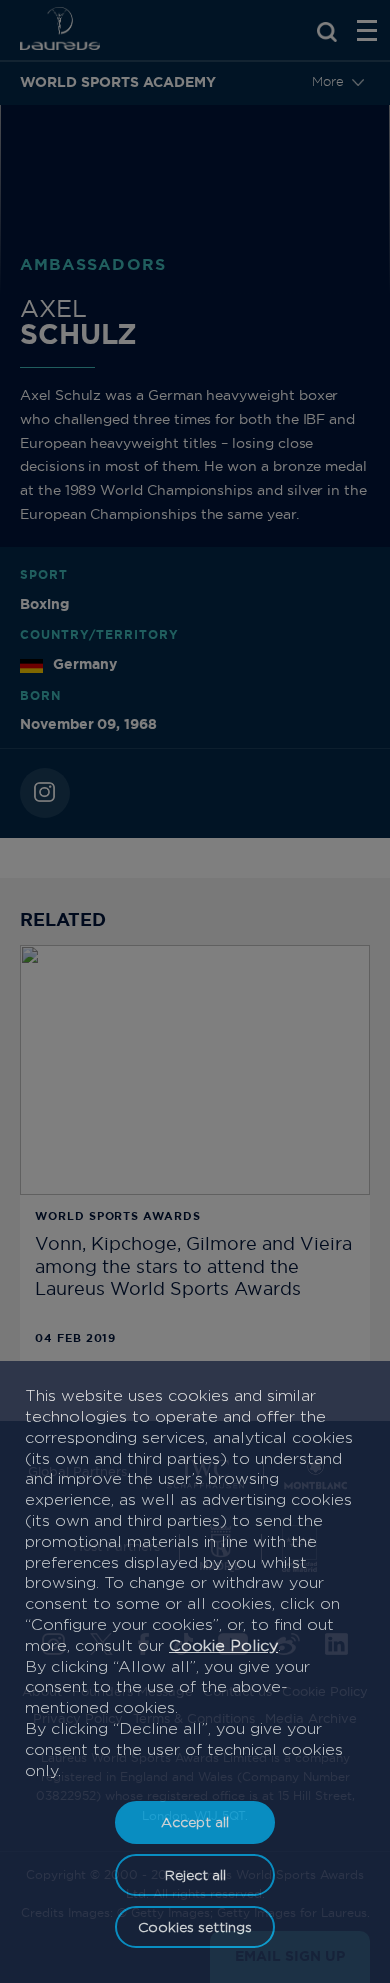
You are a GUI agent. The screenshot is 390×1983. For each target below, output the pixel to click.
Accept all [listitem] (195, 1821)
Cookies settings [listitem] (195, 1926)
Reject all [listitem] (195, 1874)
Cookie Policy (223, 1645)
